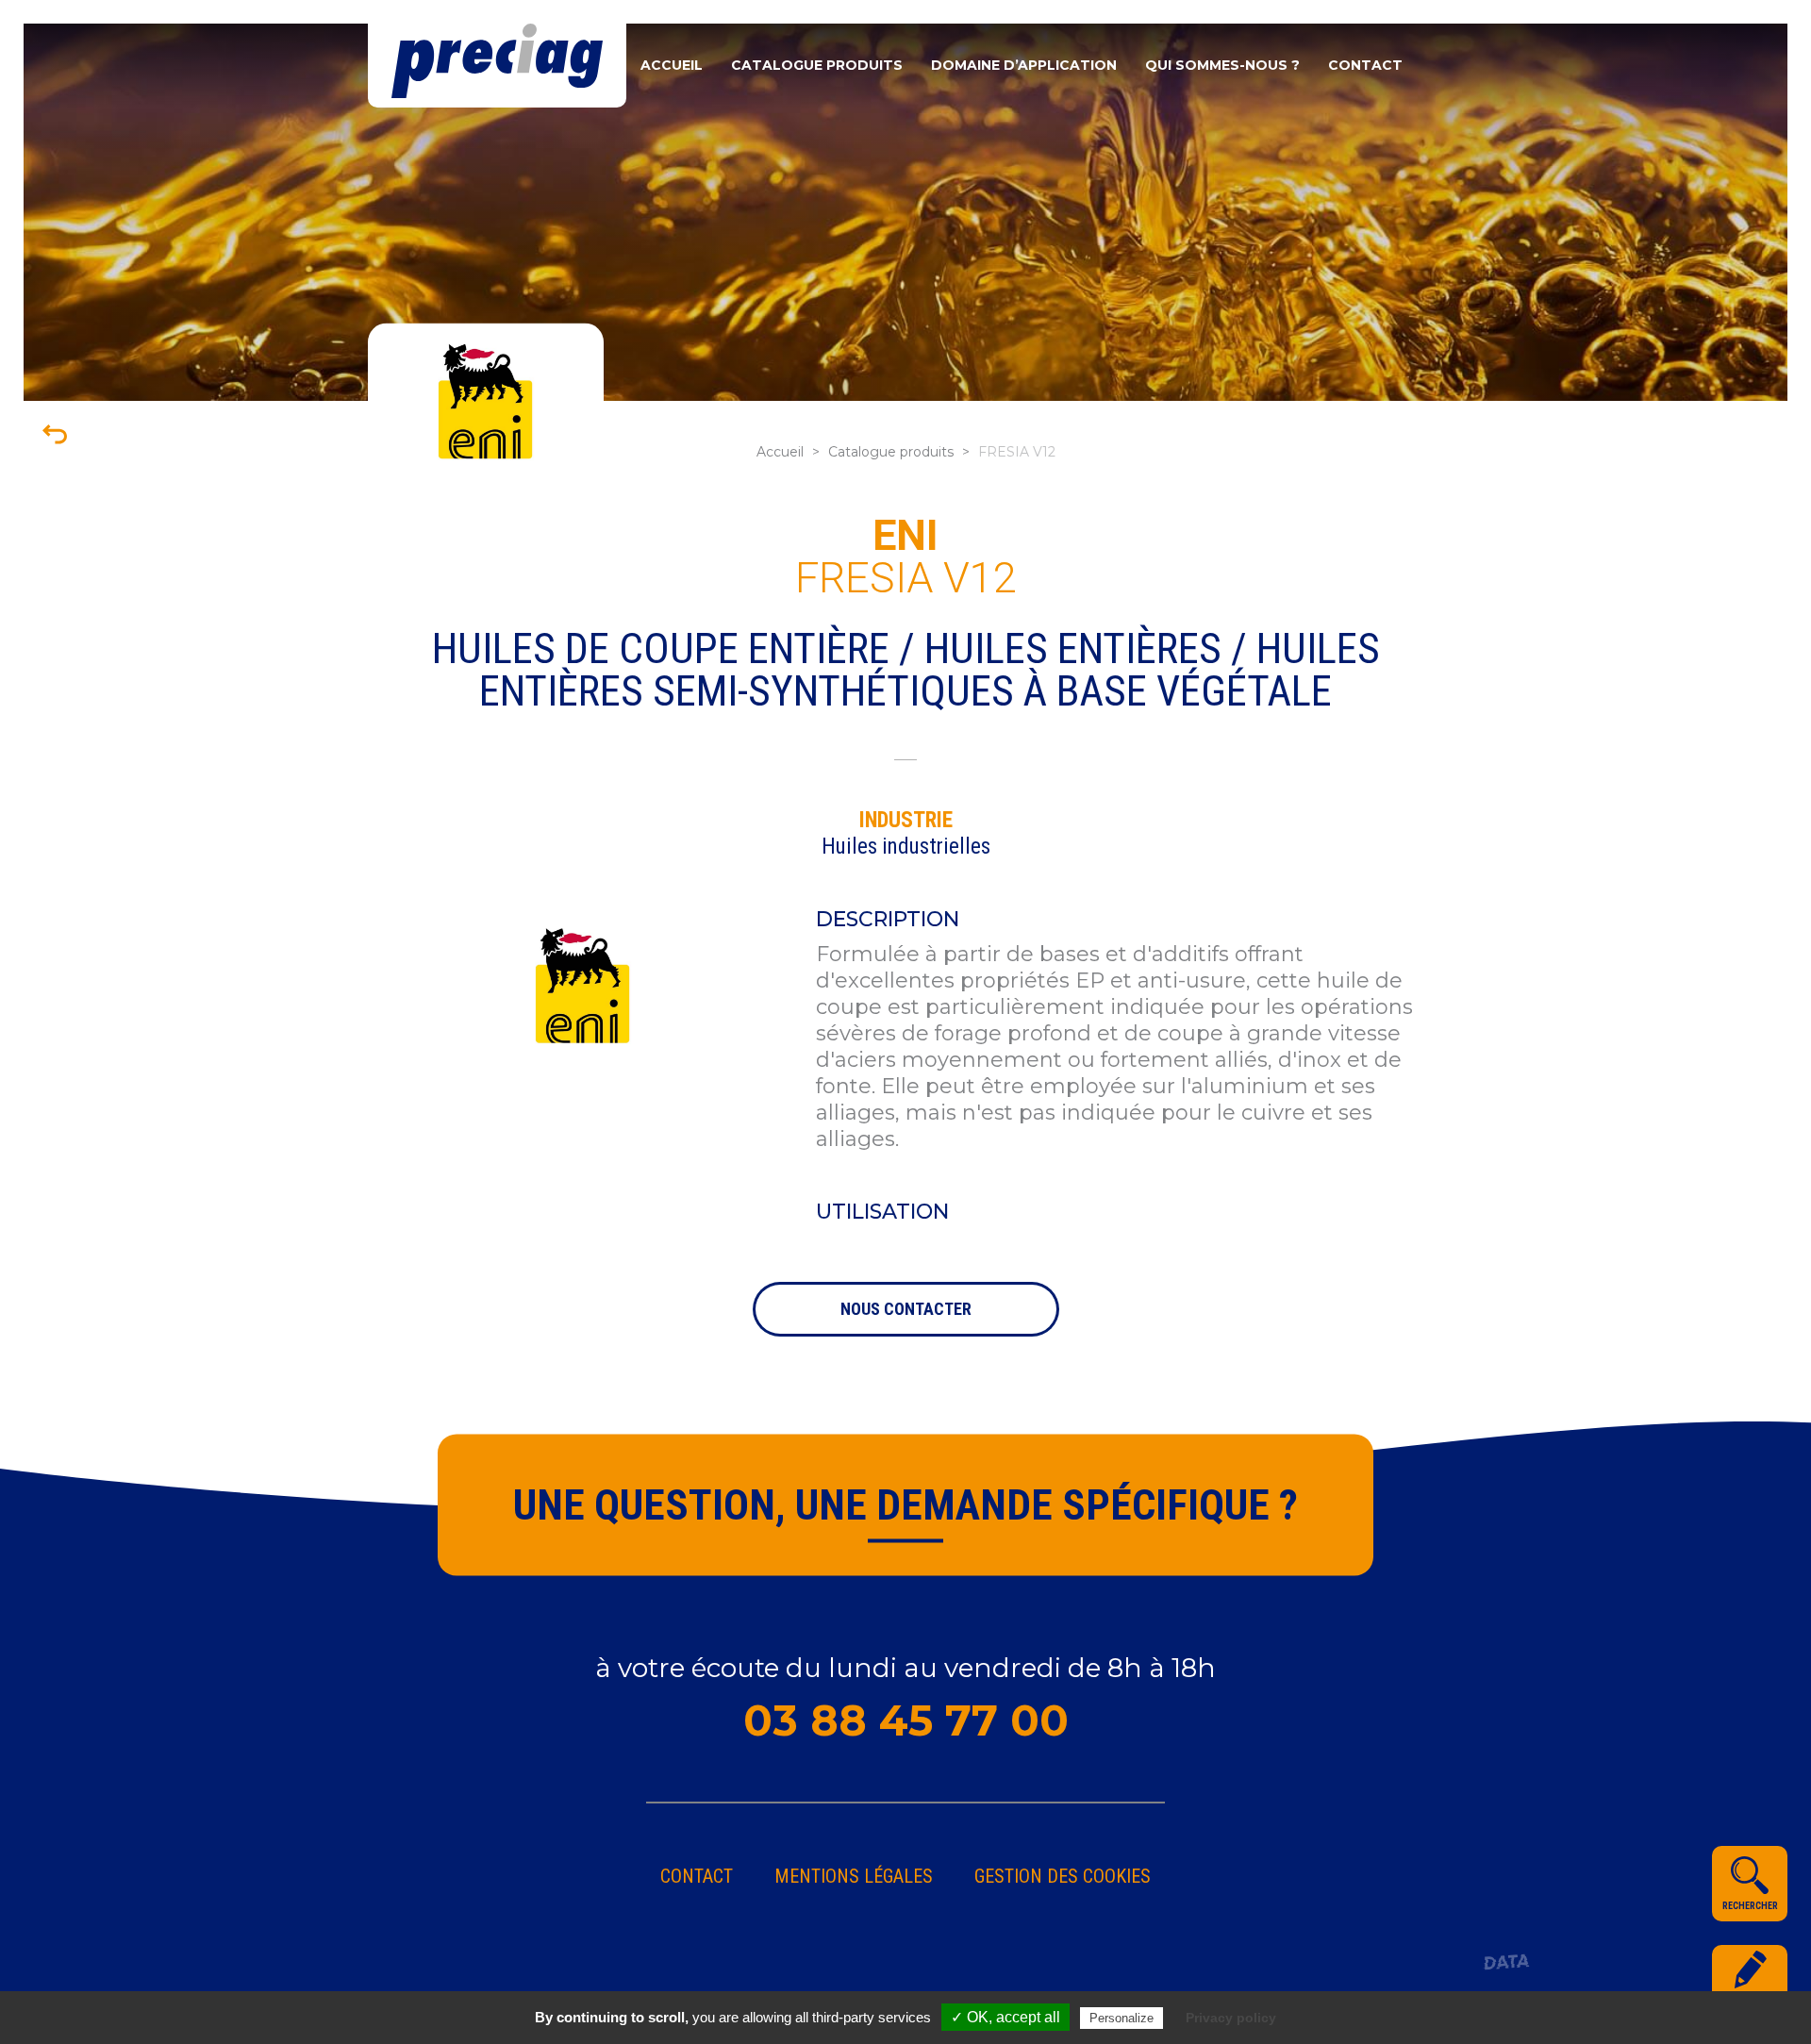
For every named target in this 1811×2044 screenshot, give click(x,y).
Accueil (672, 65)
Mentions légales (854, 1876)
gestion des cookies (1063, 1876)
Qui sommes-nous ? (1222, 65)
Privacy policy (1231, 2018)
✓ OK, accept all (1005, 2017)
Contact (1365, 65)
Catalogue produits (817, 65)
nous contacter (906, 1309)
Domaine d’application (1024, 65)
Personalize (1121, 2018)
